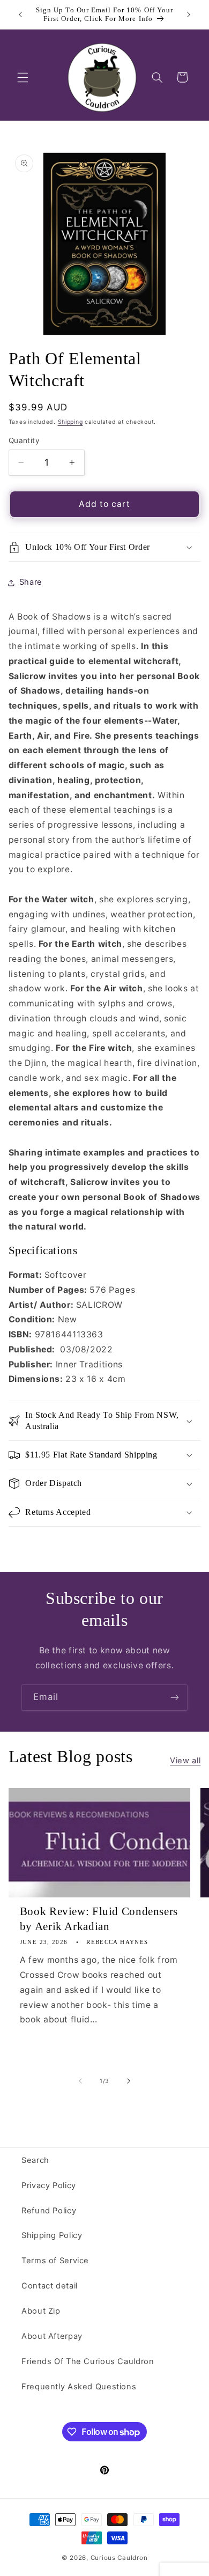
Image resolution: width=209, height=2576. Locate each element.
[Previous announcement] (20, 14)
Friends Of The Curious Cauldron (88, 2361)
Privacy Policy (49, 2185)
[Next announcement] (189, 14)
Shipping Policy (52, 2235)
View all (185, 1761)
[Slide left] (80, 2081)
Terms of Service (55, 2261)
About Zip (41, 2311)
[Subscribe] (175, 1698)
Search (35, 2160)
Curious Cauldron (119, 2558)
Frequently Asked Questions (79, 2387)
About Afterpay (52, 2336)
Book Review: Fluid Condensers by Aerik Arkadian (99, 1919)
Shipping (70, 422)
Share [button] (31, 582)
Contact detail (50, 2286)
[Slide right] (129, 2081)
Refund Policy (49, 2211)
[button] (23, 77)
